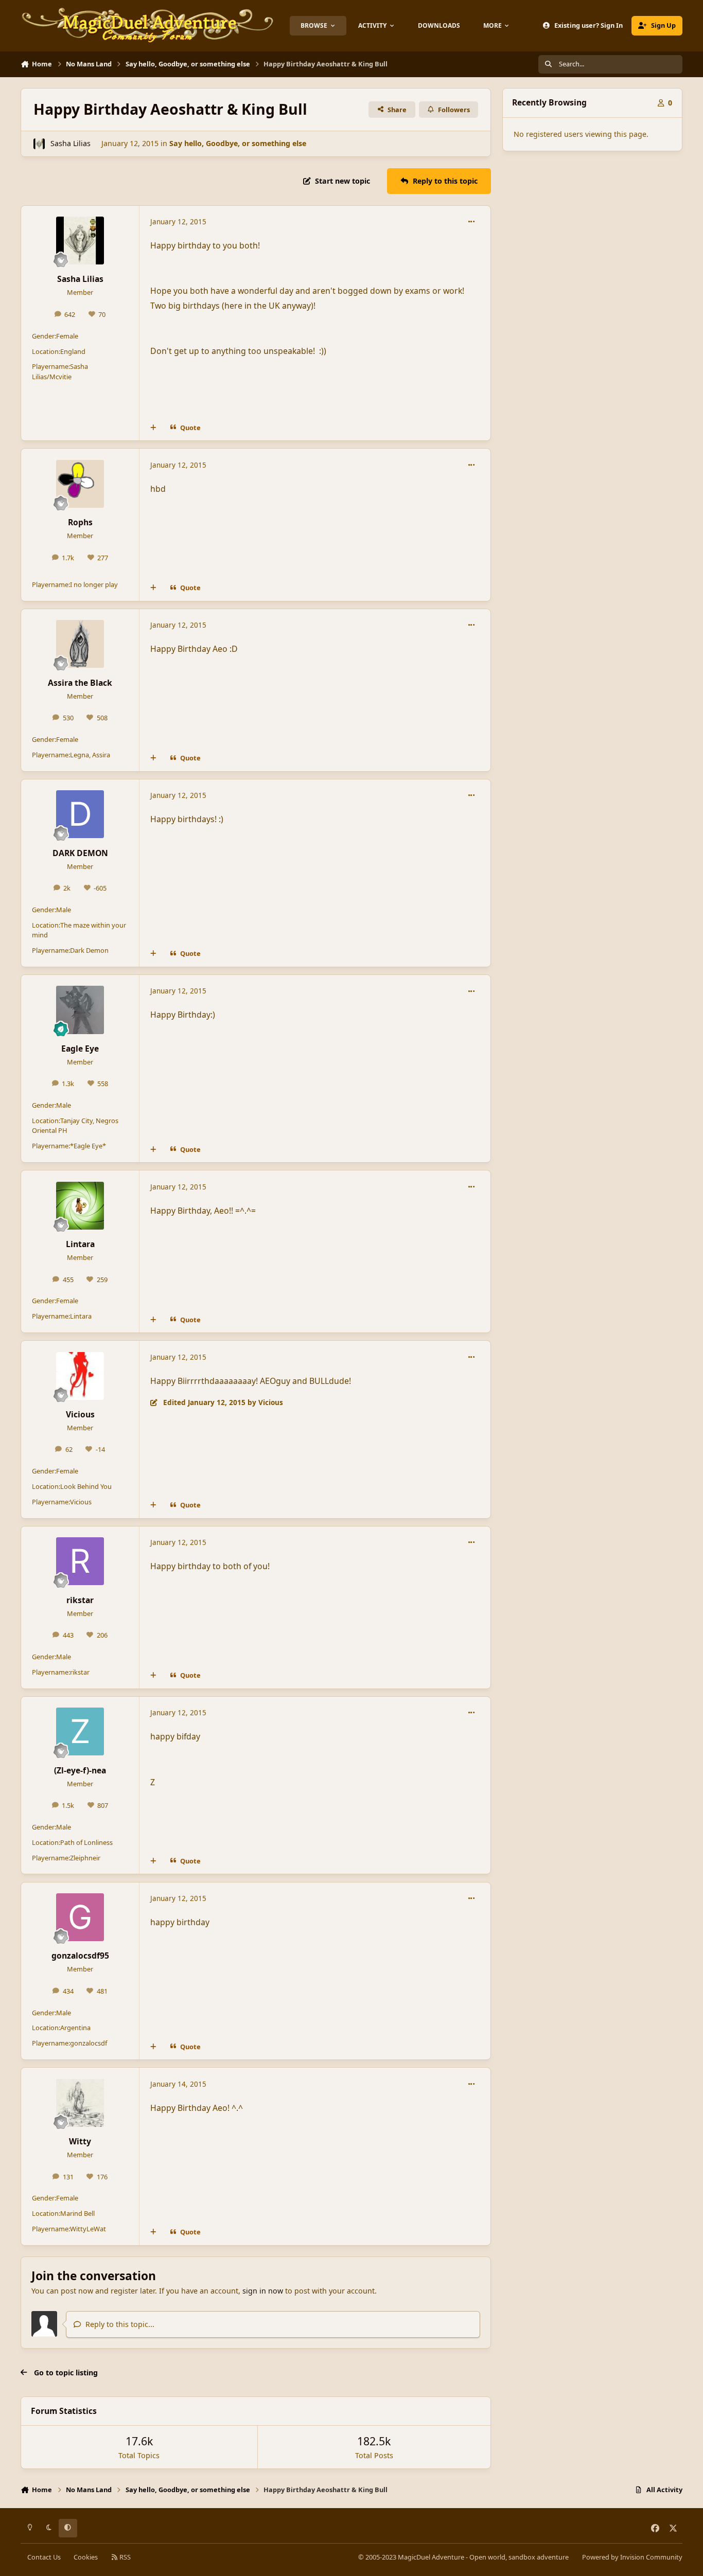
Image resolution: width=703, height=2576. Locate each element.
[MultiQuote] (153, 428)
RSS (124, 2557)
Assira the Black (80, 683)
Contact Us (44, 2557)
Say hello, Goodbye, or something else (238, 143)
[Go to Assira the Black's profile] (80, 644)
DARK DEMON (80, 853)
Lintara (80, 1244)
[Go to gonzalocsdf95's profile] (80, 1917)
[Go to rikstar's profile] (80, 1561)
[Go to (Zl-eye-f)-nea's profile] (80, 1731)
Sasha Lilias (71, 143)
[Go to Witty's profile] (80, 2103)
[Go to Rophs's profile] (80, 484)
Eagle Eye (80, 1049)
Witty (80, 2141)
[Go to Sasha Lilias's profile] (39, 144)
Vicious (80, 1414)
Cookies (86, 2557)
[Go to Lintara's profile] (80, 1206)
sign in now (263, 2291)
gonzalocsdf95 (80, 1956)
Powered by (632, 2557)
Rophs (80, 522)
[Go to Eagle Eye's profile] (80, 1010)
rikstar (80, 1600)
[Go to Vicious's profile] (80, 1376)
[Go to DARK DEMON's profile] (80, 814)
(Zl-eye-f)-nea (80, 1770)
